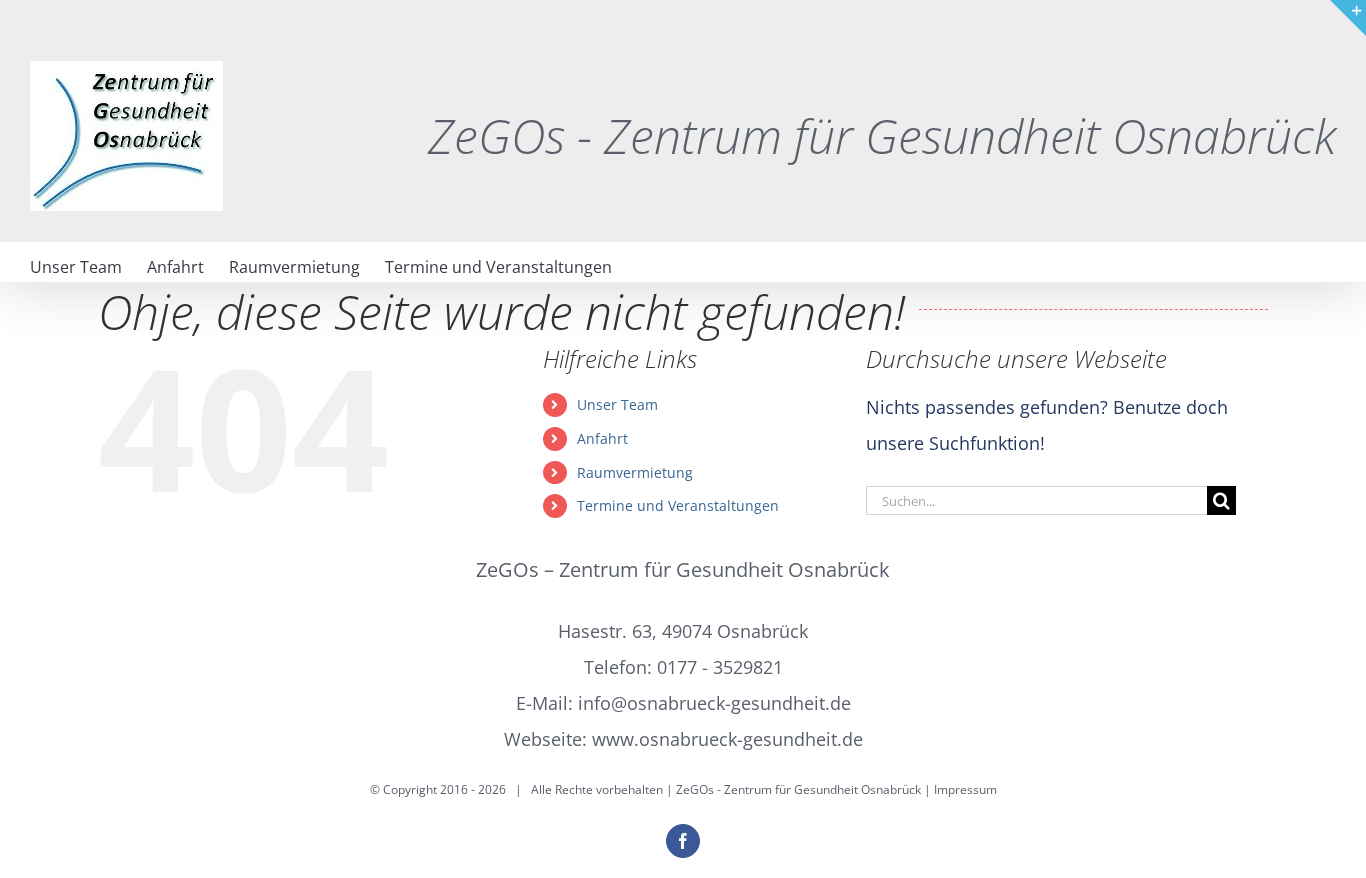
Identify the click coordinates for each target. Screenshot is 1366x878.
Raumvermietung (635, 472)
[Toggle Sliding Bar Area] (1348, 18)
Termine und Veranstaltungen (678, 505)
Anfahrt (602, 438)
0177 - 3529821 (720, 667)
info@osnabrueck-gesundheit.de (714, 703)
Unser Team (617, 404)
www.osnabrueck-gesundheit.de (727, 739)
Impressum (965, 789)
